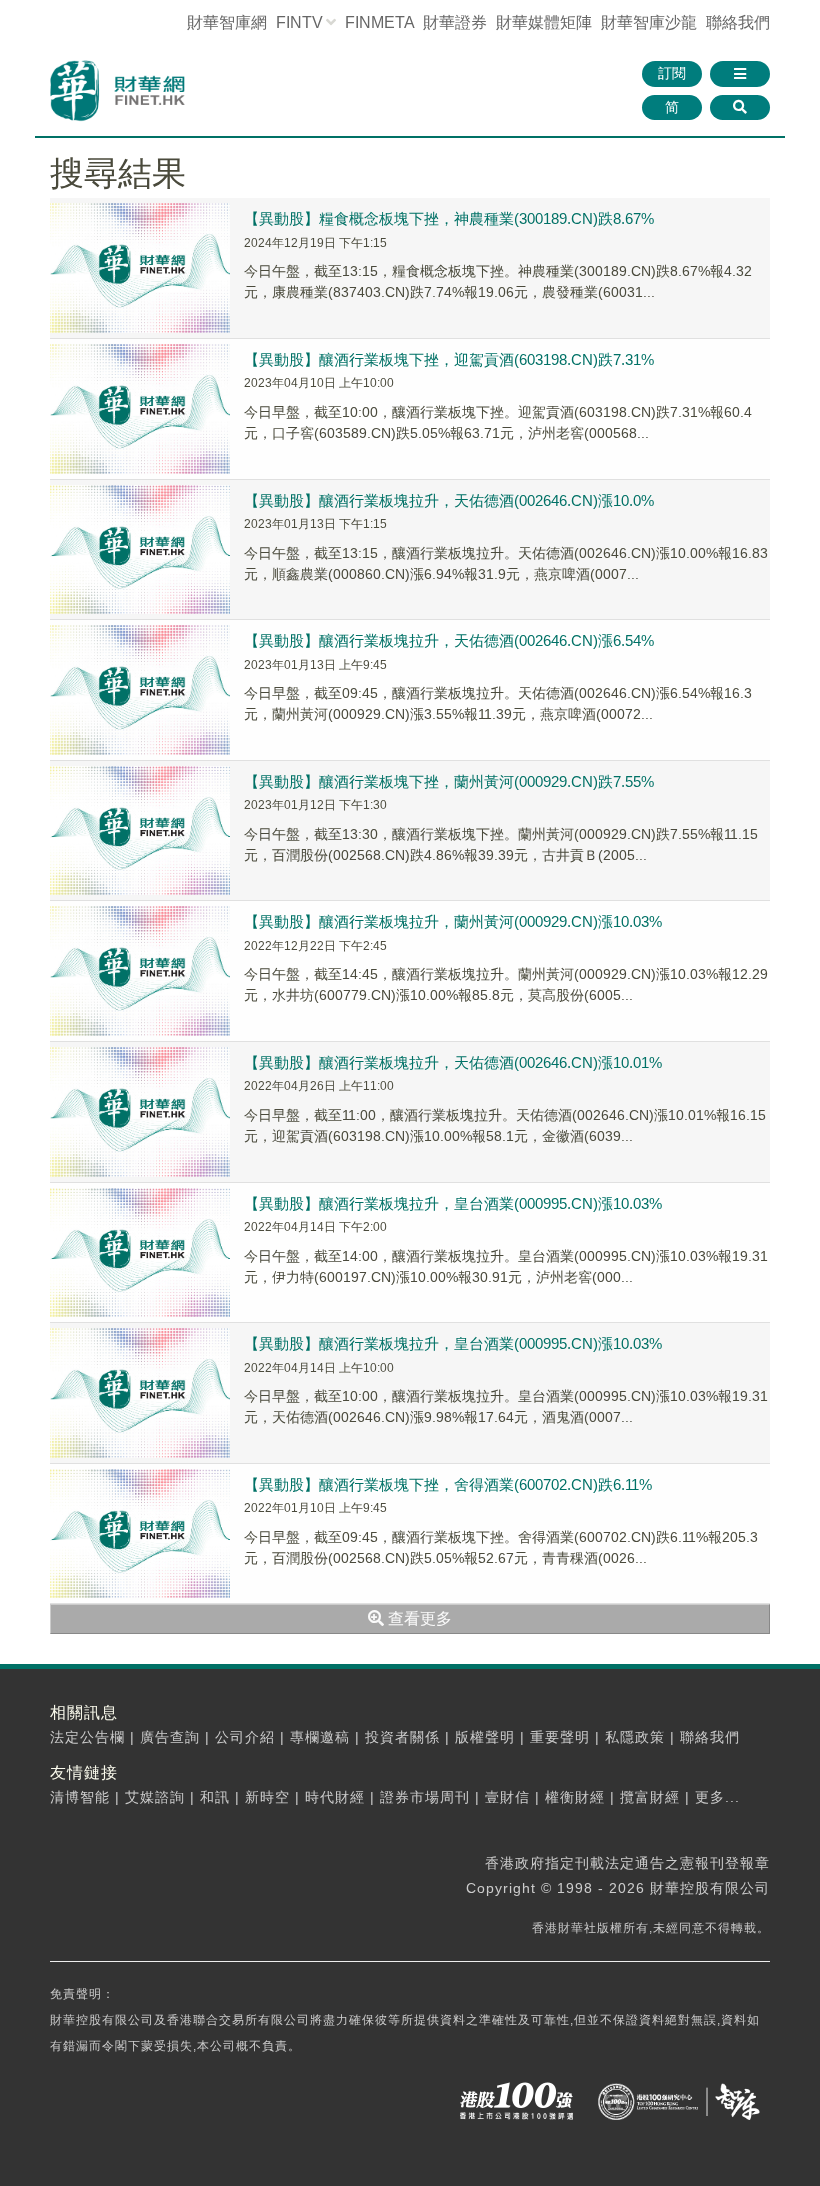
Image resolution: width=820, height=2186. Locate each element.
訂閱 (672, 73)
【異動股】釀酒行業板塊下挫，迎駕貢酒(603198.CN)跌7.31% (449, 359)
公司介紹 (245, 1737)
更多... (717, 1797)
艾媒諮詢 (155, 1797)
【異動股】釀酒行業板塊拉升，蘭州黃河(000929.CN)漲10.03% (453, 921)
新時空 (267, 1797)
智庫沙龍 (649, 22)
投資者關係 (402, 1737)
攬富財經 (650, 1797)
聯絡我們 (738, 22)
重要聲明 (560, 1737)
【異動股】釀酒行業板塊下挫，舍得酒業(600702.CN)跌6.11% (448, 1484)
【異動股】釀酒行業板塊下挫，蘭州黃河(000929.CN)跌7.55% (449, 781)
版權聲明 (485, 1737)
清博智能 (80, 1797)
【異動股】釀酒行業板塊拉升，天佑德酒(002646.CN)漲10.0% (449, 500)
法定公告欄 (87, 1737)
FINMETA (379, 22)
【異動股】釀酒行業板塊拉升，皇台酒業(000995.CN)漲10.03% (453, 1203)
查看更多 (418, 1618)
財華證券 (455, 22)
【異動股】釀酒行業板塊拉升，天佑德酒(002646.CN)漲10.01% (453, 1062)
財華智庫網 (227, 22)
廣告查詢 (170, 1737)
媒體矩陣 (544, 22)
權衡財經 (575, 1797)
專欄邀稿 (320, 1737)
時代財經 (335, 1797)
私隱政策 (635, 1737)
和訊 (215, 1797)
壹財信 (507, 1797)
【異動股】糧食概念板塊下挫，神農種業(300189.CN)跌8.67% (449, 218)
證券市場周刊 (425, 1797)
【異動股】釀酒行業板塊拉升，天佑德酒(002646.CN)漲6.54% (449, 640)
